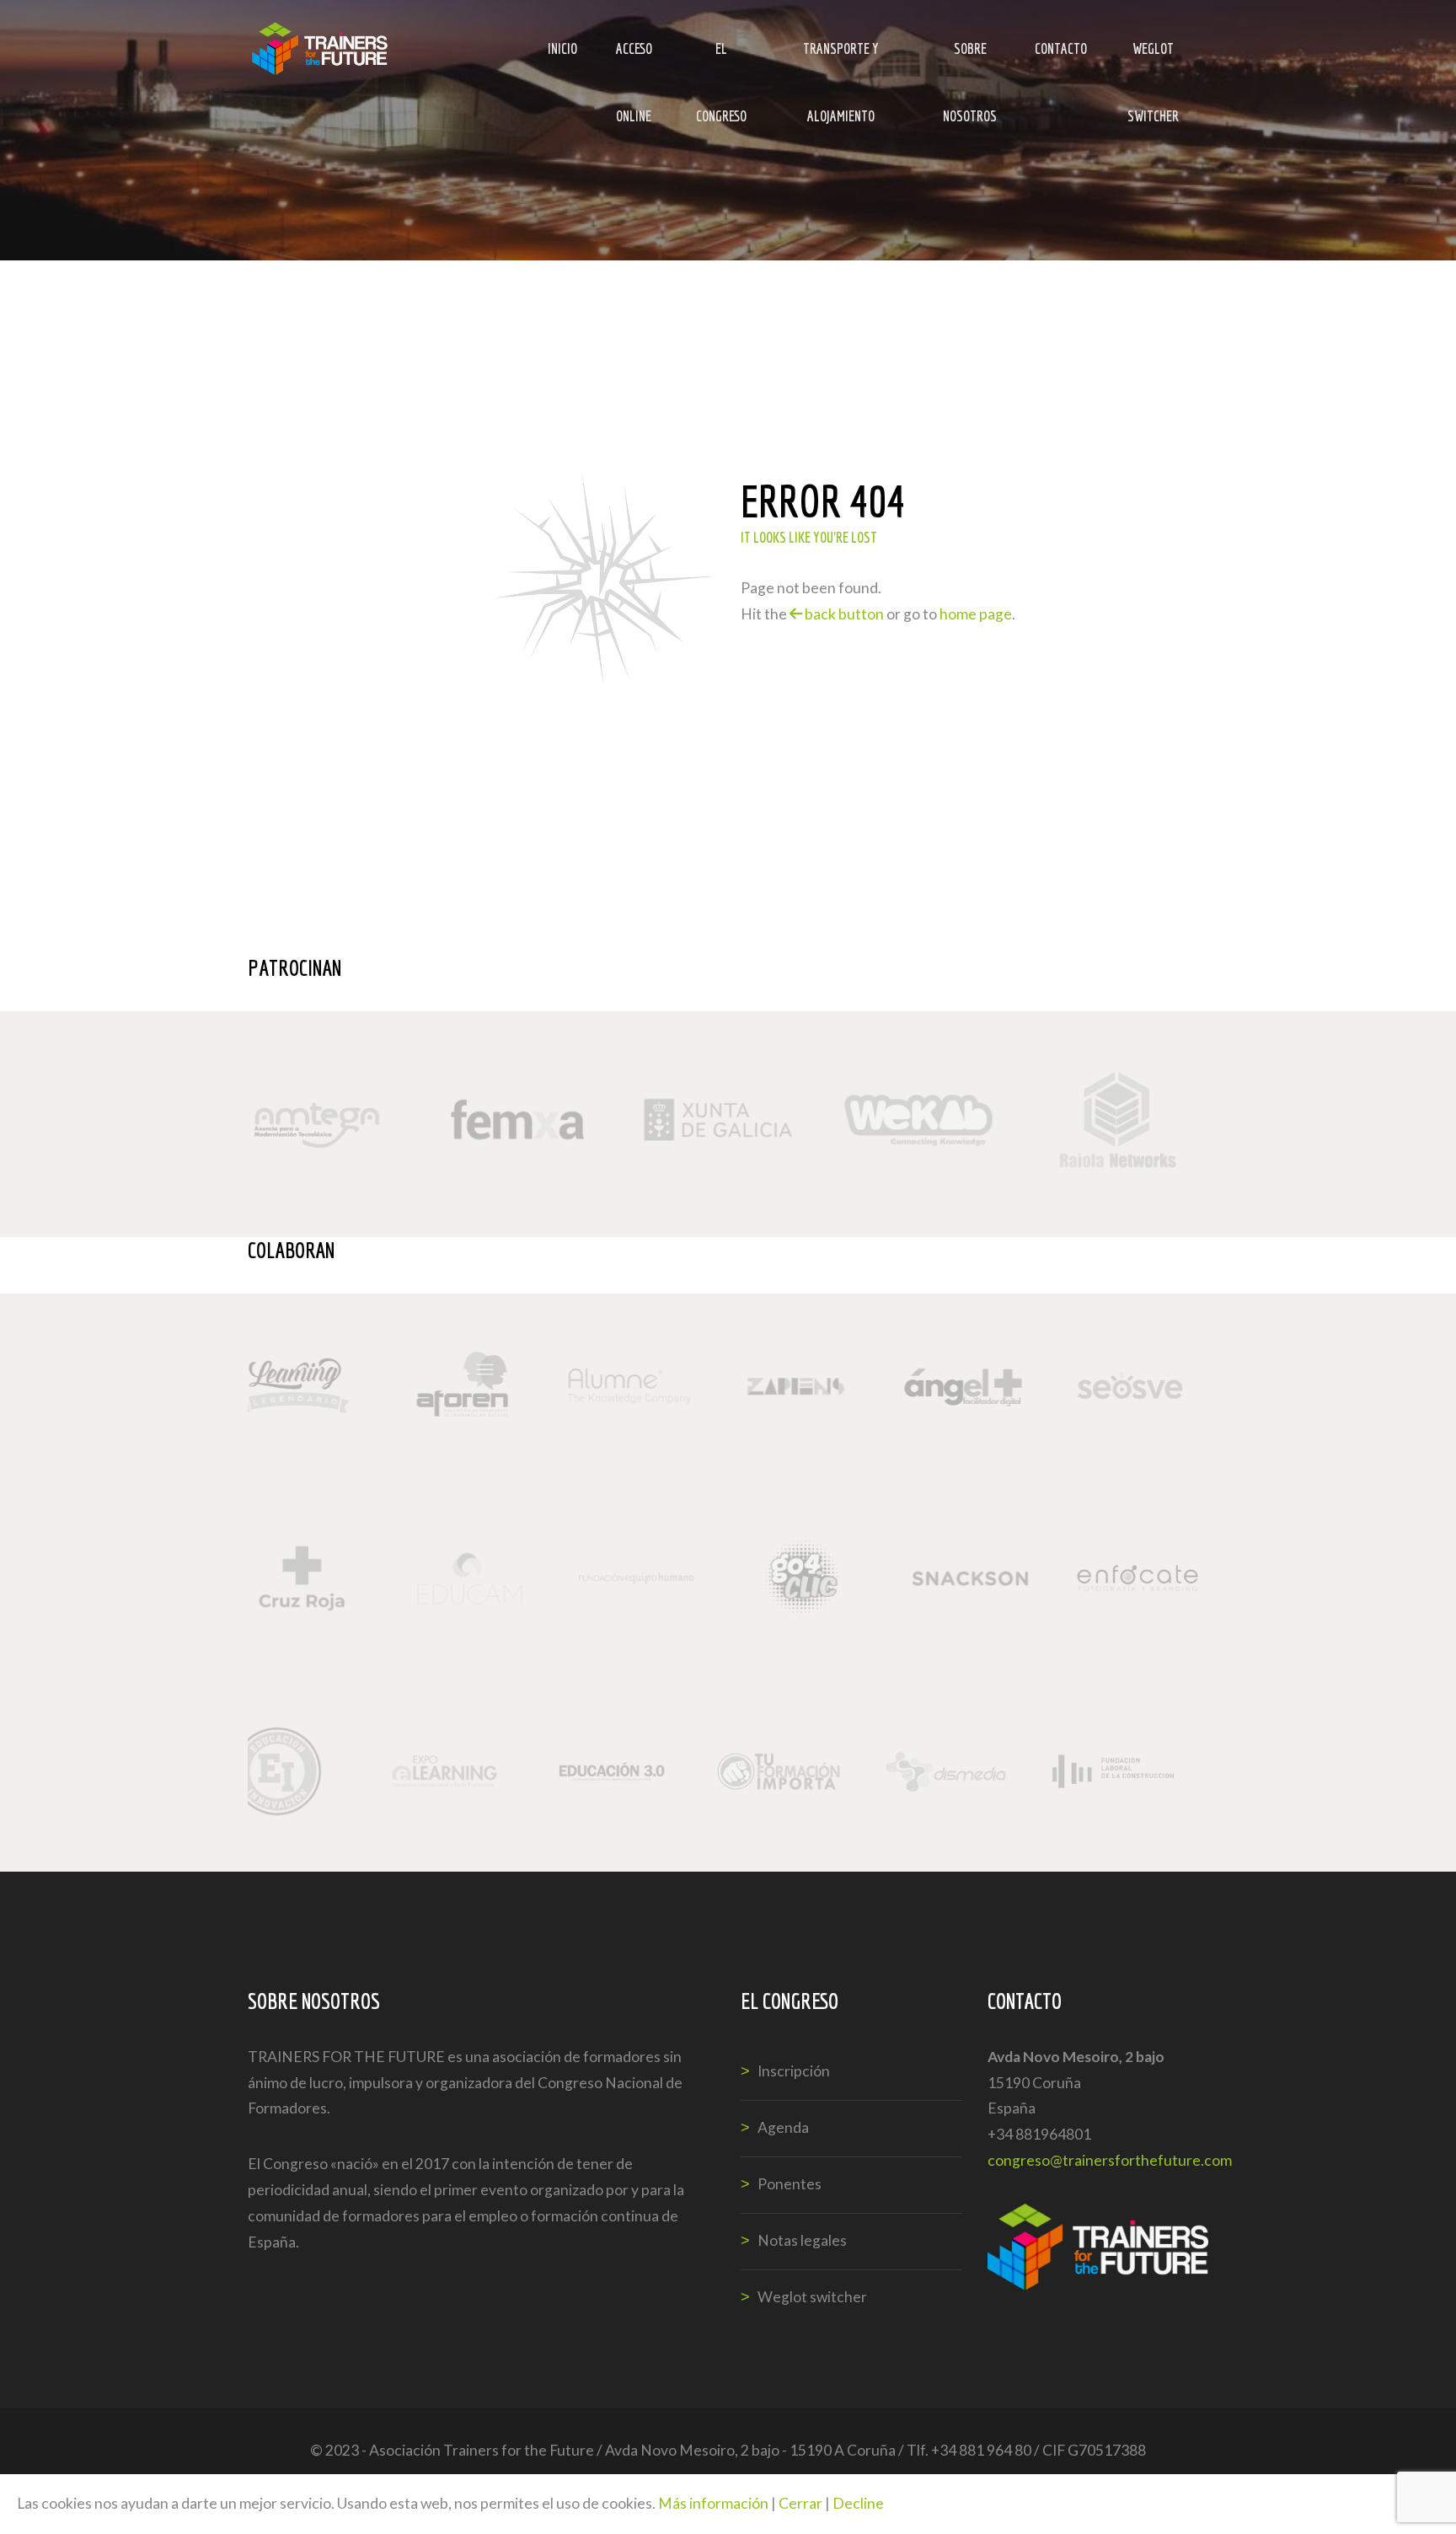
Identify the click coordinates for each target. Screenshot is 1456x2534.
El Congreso (721, 61)
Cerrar (800, 2503)
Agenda (783, 2127)
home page (976, 614)
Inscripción (794, 2071)
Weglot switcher (1153, 61)
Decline (858, 2503)
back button (843, 614)
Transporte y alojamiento (841, 61)
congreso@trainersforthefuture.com (1110, 2160)
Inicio (562, 48)
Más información (713, 2503)
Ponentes (790, 2184)
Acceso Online (634, 61)
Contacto (1061, 48)
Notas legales (802, 2240)
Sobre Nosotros (970, 61)
